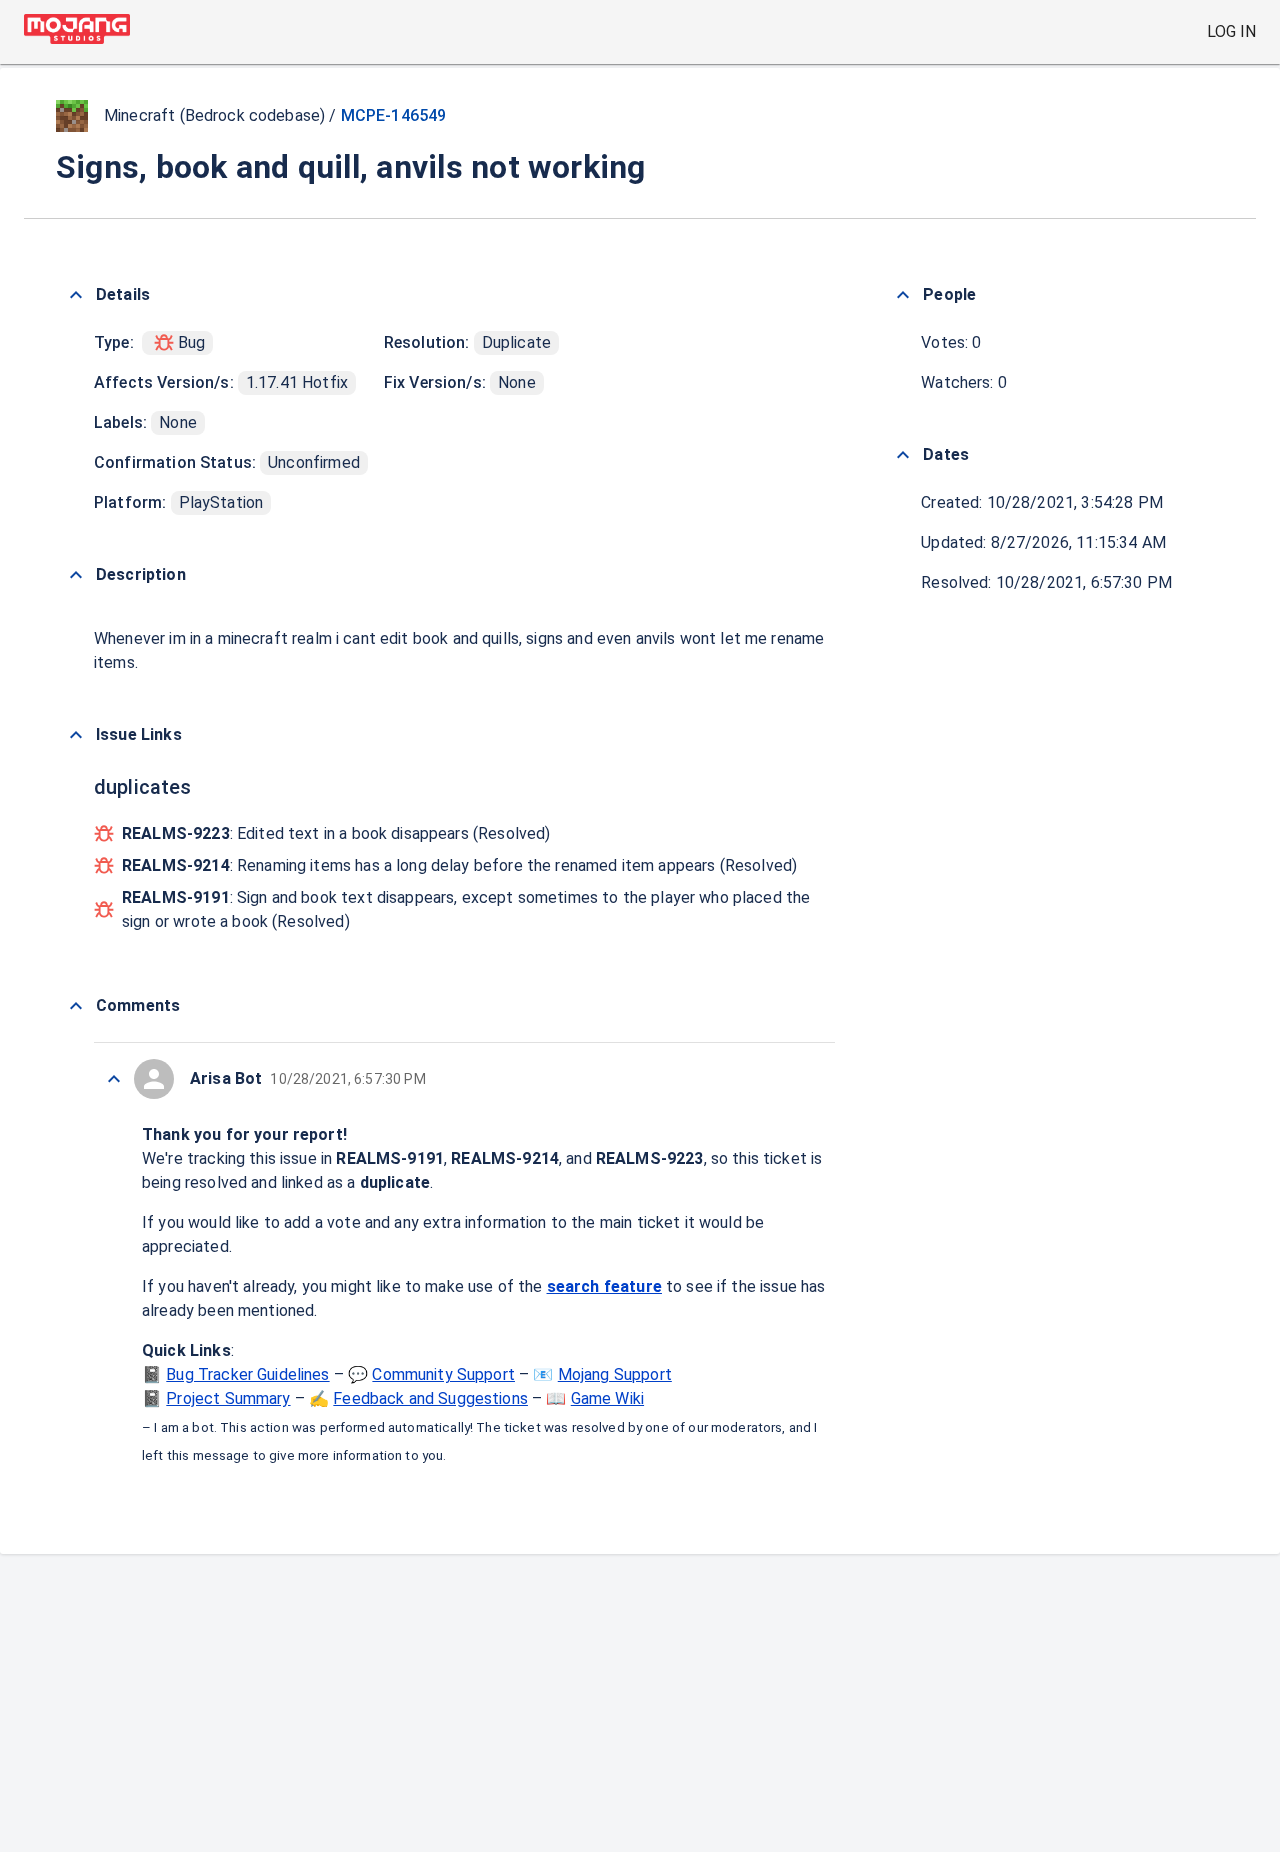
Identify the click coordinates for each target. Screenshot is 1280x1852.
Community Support (443, 1374)
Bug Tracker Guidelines (247, 1374)
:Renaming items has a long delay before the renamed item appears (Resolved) (459, 865)
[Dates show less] (903, 455)
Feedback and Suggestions (430, 1398)
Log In (1231, 31)
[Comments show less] (76, 1006)
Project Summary (228, 1398)
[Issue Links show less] (76, 735)
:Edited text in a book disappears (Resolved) (336, 833)
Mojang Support (615, 1374)
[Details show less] (76, 295)
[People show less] (903, 295)
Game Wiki (607, 1398)
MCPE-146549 (394, 115)
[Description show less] (76, 575)
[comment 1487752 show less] (114, 1079)
